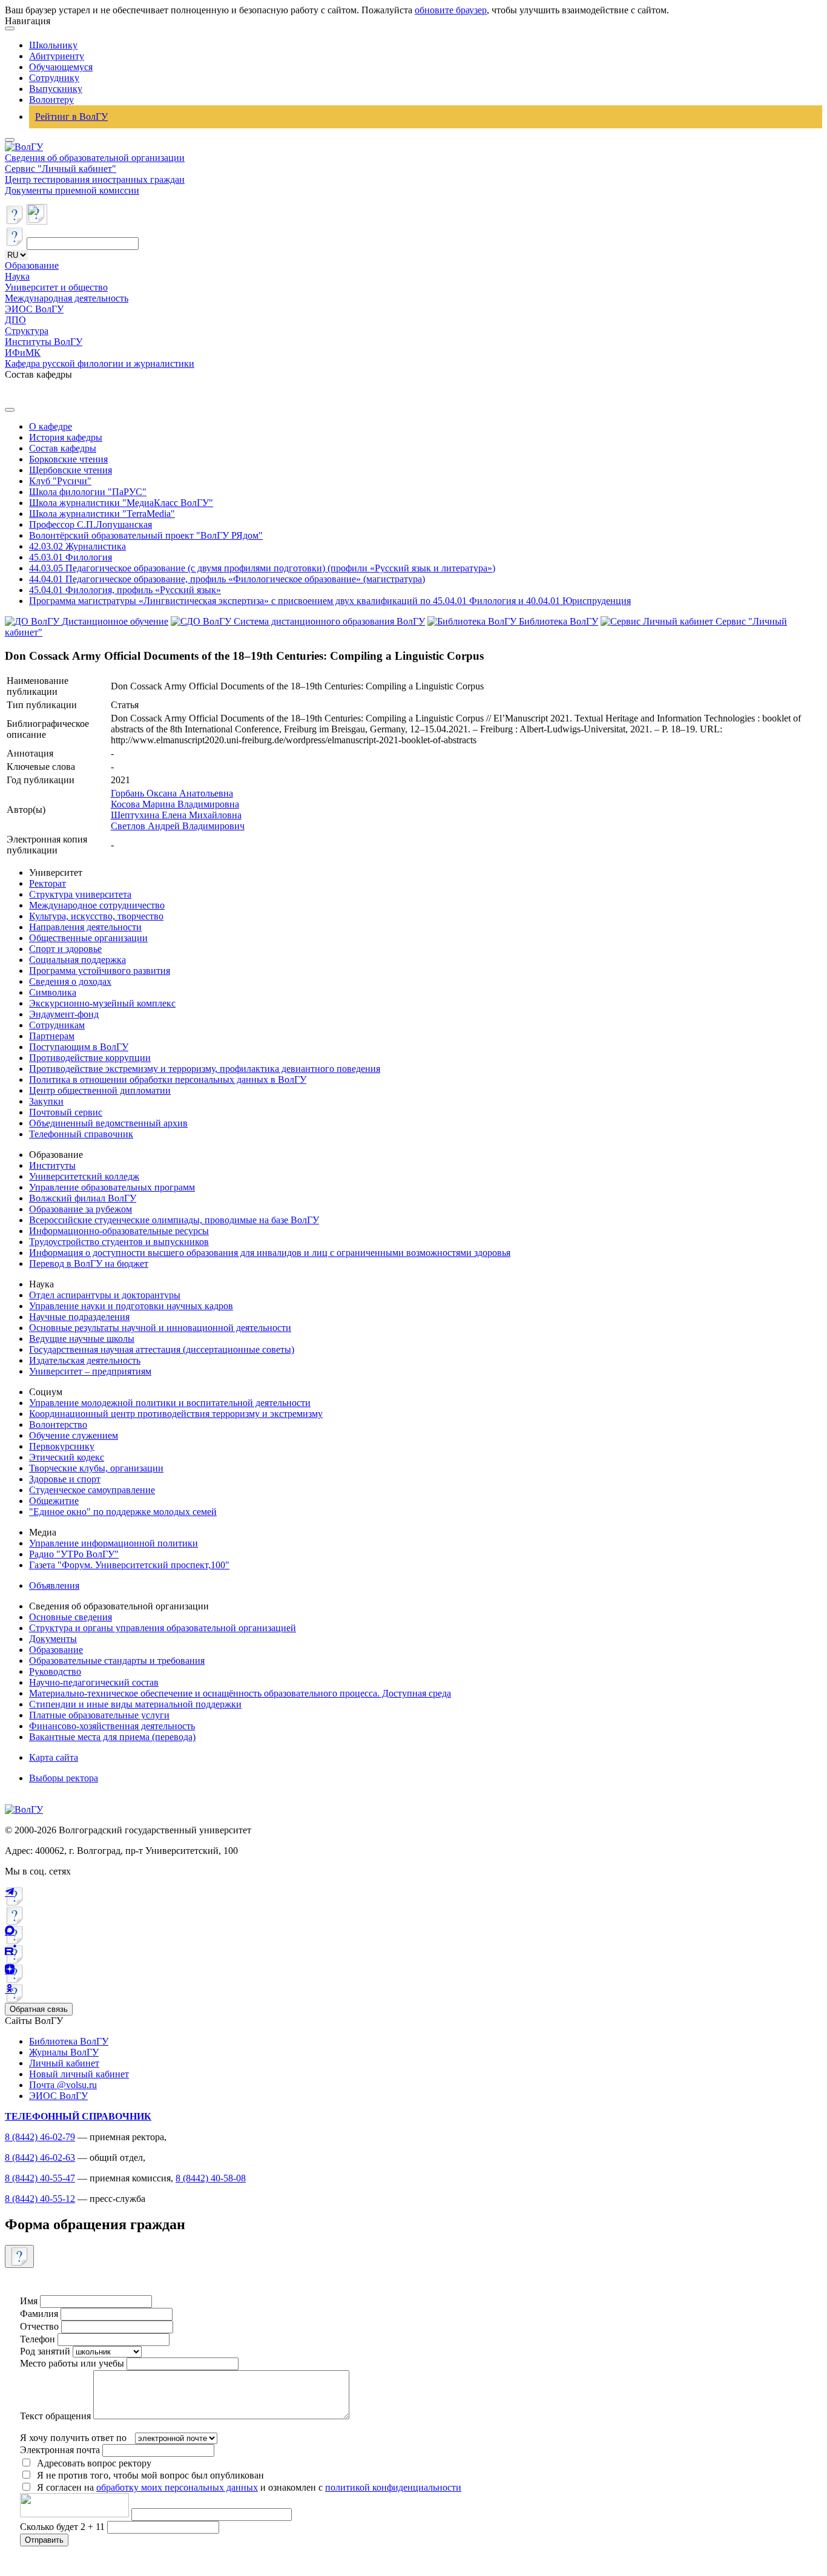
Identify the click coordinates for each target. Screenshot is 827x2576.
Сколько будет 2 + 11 (64, 2527)
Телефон (38, 2339)
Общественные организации (88, 938)
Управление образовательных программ (112, 1187)
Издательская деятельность (85, 1360)
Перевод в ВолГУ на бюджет (89, 1263)
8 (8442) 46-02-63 (40, 2157)
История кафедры (66, 437)
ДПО (15, 320)
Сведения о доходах (70, 981)
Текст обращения (55, 2416)
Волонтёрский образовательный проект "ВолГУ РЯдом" (146, 535)
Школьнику (53, 45)
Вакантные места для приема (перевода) (112, 1737)
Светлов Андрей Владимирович (178, 826)
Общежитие (54, 1501)
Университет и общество (56, 287)
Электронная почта (60, 2450)
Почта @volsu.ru (63, 2085)
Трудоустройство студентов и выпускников (119, 1242)
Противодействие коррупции (90, 1058)
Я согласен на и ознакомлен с (249, 2487)
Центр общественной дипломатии (100, 1090)
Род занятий (45, 2351)
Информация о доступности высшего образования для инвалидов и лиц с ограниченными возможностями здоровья (270, 1253)
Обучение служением (74, 1435)
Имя (29, 2301)
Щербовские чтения (71, 470)
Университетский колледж (84, 1176)
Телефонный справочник (81, 1134)
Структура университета (80, 894)
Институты (52, 1165)
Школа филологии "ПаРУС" (88, 492)
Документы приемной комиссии (72, 190)
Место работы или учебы (72, 2363)
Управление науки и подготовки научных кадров (131, 1306)
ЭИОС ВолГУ (34, 309)
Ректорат (48, 883)
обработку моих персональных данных (177, 2487)
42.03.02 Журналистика (77, 546)
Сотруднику (54, 78)
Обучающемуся (61, 67)
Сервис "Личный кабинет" (61, 169)
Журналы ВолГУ (64, 2052)
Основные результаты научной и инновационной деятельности (160, 1328)
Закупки (46, 1101)
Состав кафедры (63, 448)
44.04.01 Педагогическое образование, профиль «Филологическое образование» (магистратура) (227, 579)
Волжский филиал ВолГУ (83, 1198)
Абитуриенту (57, 56)
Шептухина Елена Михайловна (176, 815)
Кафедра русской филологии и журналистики (100, 363)
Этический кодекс (67, 1457)
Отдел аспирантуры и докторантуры (105, 1295)
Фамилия (39, 2314)
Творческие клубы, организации (96, 1468)
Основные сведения (71, 1617)
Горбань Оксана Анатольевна (172, 793)
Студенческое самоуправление (92, 1490)
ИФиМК (23, 353)
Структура (27, 331)
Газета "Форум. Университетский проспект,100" (129, 1565)
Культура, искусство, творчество (96, 916)
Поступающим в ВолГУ (79, 1047)
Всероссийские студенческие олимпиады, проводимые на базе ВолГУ (174, 1220)
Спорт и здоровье (65, 949)
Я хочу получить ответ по (73, 2438)
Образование (32, 265)
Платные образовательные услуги (99, 1715)
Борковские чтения (68, 459)
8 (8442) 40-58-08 (211, 2178)
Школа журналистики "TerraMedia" (102, 514)
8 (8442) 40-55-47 (40, 2178)
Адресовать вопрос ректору (92, 2463)
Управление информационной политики (114, 1543)
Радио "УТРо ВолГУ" (74, 1554)
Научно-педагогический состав (94, 1682)
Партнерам (52, 1036)
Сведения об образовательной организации (95, 158)
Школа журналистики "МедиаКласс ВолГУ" (121, 503)
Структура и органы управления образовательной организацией (163, 1628)
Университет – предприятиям (90, 1371)
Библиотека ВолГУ (69, 2041)
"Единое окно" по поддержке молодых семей (123, 1512)
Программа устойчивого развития (100, 971)
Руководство (55, 1671)
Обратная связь (39, 2009)
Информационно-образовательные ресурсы (119, 1231)
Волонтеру (51, 100)
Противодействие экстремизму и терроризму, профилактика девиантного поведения (205, 1069)
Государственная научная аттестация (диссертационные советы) (162, 1349)
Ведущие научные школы (82, 1339)
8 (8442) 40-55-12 (40, 2199)
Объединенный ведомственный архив (108, 1123)
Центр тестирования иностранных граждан (95, 179)
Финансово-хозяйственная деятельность (112, 1726)
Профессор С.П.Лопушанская (91, 524)
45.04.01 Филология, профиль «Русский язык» (125, 590)
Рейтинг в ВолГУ (71, 117)
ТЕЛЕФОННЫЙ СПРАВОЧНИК (78, 2116)
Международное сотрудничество (97, 905)
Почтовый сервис (66, 1112)
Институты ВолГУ (44, 342)
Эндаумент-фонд (64, 1014)
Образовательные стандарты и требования (117, 1661)
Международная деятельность (67, 298)
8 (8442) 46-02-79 (40, 2137)
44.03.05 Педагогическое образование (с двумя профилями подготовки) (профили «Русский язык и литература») (262, 568)
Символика (53, 992)
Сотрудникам (57, 1025)
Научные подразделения (79, 1317)
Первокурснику (62, 1446)
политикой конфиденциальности (393, 2487)
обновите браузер (451, 10)
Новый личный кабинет (79, 2074)
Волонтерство (58, 1424)
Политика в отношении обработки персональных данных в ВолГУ (168, 1079)
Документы (53, 1639)
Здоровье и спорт (65, 1479)
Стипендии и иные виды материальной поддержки (135, 1704)
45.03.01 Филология (71, 557)
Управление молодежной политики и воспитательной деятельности (170, 1403)
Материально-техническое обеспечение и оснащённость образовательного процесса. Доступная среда (240, 1693)
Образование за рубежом (81, 1209)
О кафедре (51, 426)
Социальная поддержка (77, 960)
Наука (17, 276)
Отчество (39, 2326)
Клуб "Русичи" (60, 481)
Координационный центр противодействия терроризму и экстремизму (176, 1414)
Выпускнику (56, 89)
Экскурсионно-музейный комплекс (102, 1003)
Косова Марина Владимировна (175, 804)
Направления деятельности (85, 927)
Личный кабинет (64, 2063)
